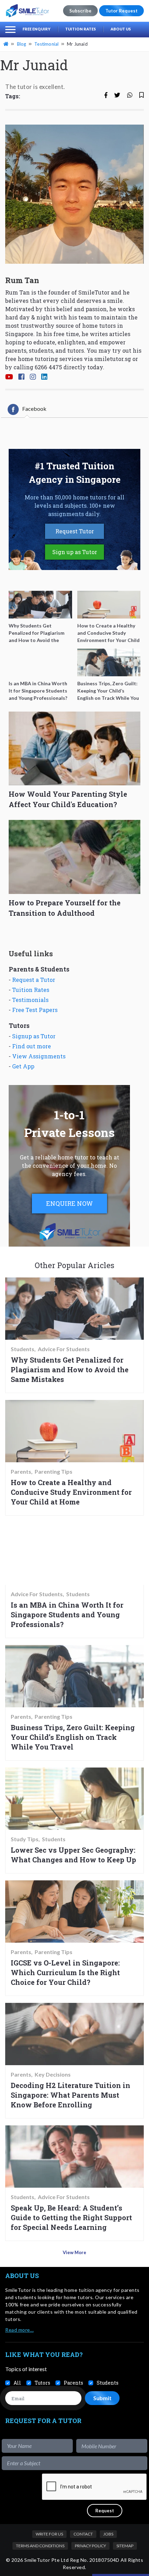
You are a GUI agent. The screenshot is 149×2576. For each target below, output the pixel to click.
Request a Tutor (34, 980)
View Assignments (39, 1056)
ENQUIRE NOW (69, 1203)
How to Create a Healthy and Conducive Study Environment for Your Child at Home (71, 1492)
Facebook (34, 409)
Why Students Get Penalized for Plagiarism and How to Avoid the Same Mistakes (70, 1370)
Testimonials (30, 1000)
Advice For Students (64, 1349)
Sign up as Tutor (75, 552)
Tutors (42, 2383)
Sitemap (125, 2546)
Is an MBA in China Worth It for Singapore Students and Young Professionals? (67, 1615)
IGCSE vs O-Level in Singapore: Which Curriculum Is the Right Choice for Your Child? (65, 1972)
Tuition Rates (81, 29)
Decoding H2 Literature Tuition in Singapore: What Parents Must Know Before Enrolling (71, 2095)
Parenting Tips (54, 1472)
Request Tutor (75, 531)
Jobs (108, 2534)
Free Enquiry (37, 29)
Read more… (19, 2330)
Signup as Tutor (34, 1036)
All (17, 2383)
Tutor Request (121, 11)
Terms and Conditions (40, 2546)
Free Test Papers (35, 1010)
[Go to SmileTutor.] (7, 44)
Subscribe (80, 11)
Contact (83, 2534)
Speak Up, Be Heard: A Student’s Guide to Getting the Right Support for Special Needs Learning (71, 2217)
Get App (23, 1066)
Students (23, 1349)
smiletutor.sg (113, 359)
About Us (121, 29)
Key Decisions (53, 2075)
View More (74, 2252)
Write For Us (49, 2534)
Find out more (32, 1046)
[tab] (27, 409)
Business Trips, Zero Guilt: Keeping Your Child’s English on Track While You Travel (73, 1737)
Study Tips (25, 1839)
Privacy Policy (90, 2546)
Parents (21, 1472)
